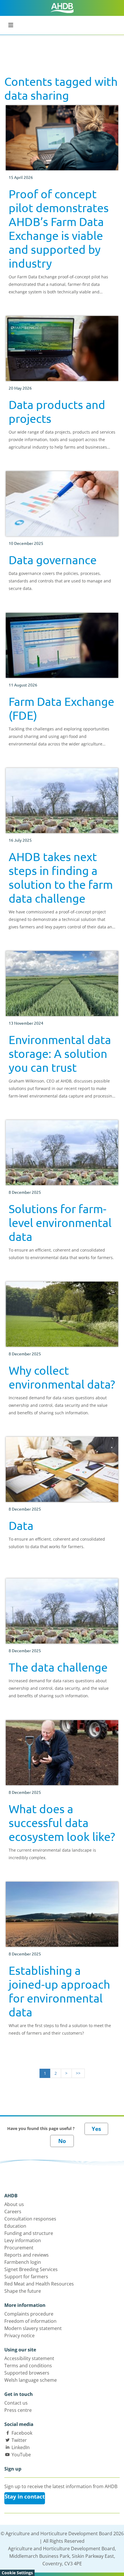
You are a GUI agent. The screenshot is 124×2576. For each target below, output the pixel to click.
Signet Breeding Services (31, 2269)
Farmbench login (23, 2262)
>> (78, 2073)
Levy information (23, 2240)
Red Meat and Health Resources (39, 2284)
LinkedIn (21, 2447)
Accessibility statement (29, 2358)
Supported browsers (27, 2373)
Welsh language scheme (31, 2380)
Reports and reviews (27, 2255)
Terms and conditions (28, 2366)
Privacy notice (19, 2336)
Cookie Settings (17, 2573)
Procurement (19, 2248)
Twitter (19, 2440)
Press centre (18, 2410)
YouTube (21, 2455)
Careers (13, 2212)
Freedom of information (30, 2321)
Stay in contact (25, 2497)
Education (15, 2226)
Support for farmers (26, 2277)
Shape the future (23, 2291)
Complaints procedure (29, 2314)
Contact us (16, 2403)
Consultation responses (30, 2219)
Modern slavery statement (33, 2328)
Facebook (22, 2433)
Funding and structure (29, 2233)
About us (14, 2204)
